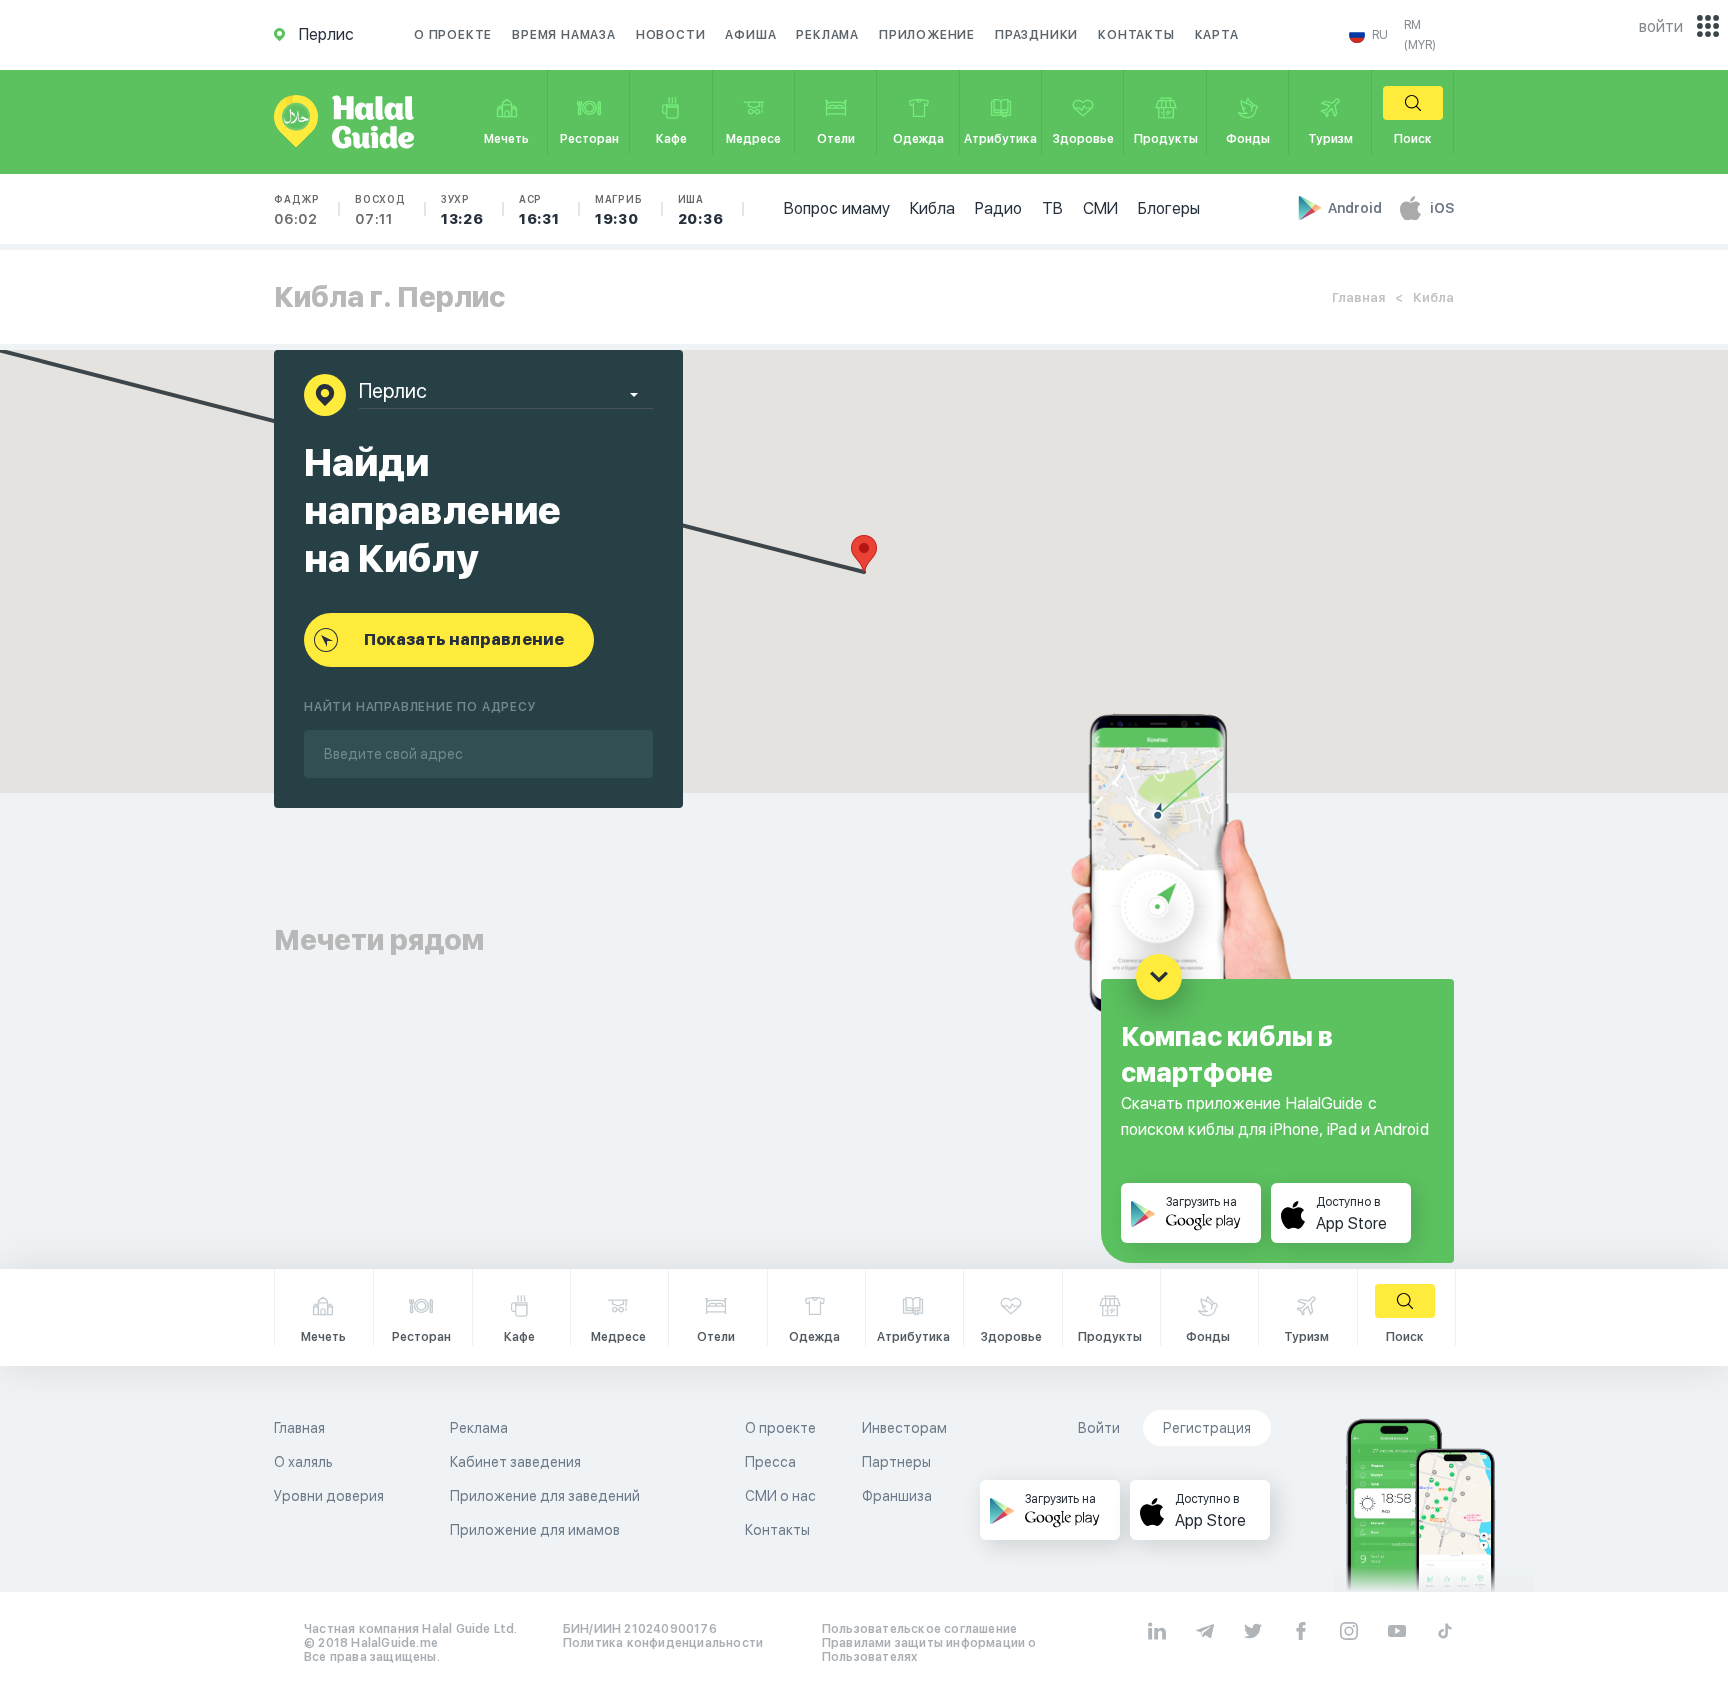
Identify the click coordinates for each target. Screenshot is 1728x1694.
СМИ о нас (780, 1496)
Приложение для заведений (545, 1496)
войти (1661, 26)
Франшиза (897, 1496)
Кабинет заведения (515, 1462)
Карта (1217, 35)
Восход (380, 210)
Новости (671, 35)
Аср (539, 210)
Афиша (750, 35)
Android (1356, 208)
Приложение (927, 35)
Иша (701, 210)
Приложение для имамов (535, 1530)
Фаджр (297, 210)
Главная (1358, 297)
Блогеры (1169, 208)
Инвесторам (904, 1428)
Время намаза (564, 35)
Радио (998, 208)
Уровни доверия (329, 1496)
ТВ (1052, 208)
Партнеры (896, 1462)
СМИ (1100, 208)
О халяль (303, 1462)
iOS (1442, 208)
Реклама (827, 35)
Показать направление (464, 639)
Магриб (619, 210)
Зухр (462, 210)
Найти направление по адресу (420, 707)
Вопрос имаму (837, 208)
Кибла (932, 208)
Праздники (1036, 35)
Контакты (1136, 35)
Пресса (770, 1462)
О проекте (453, 35)
